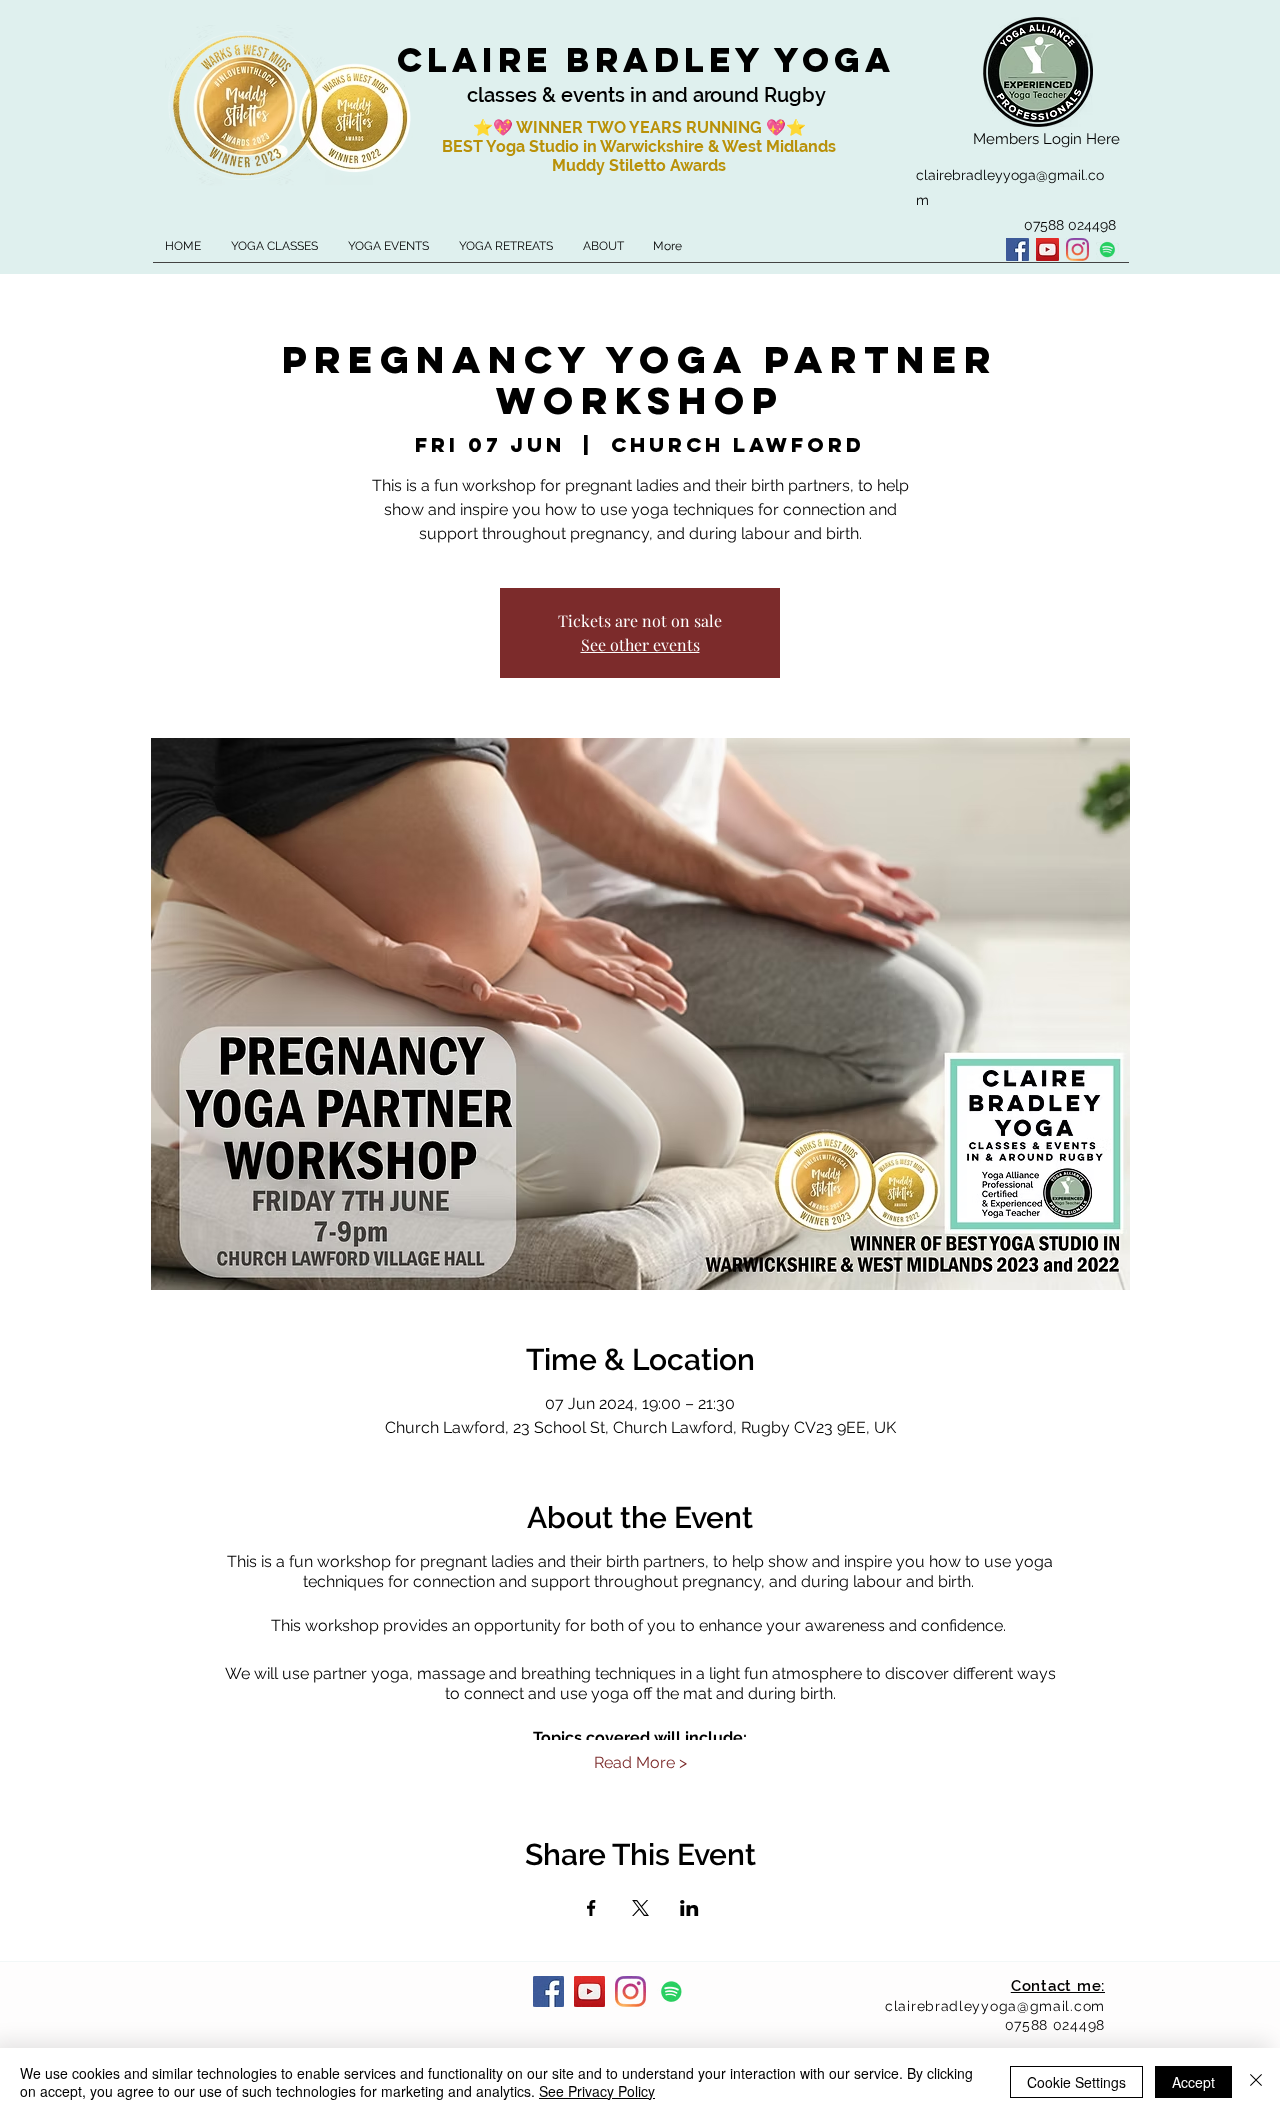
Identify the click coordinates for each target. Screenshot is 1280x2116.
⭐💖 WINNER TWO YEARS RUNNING (619, 127)
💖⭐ (786, 127)
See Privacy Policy (597, 2091)
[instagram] (1077, 249)
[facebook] (1017, 249)
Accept (1193, 2082)
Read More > (640, 1762)
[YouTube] (1047, 249)
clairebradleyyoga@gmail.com (995, 2006)
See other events (640, 644)
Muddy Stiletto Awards (639, 165)
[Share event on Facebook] (591, 1908)
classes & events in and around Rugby (646, 95)
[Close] (1256, 2082)
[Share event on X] (640, 1908)
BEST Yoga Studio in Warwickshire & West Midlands (639, 146)
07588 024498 (1055, 2025)
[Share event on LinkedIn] (689, 1908)
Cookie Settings (1076, 2082)
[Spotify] (1107, 249)
